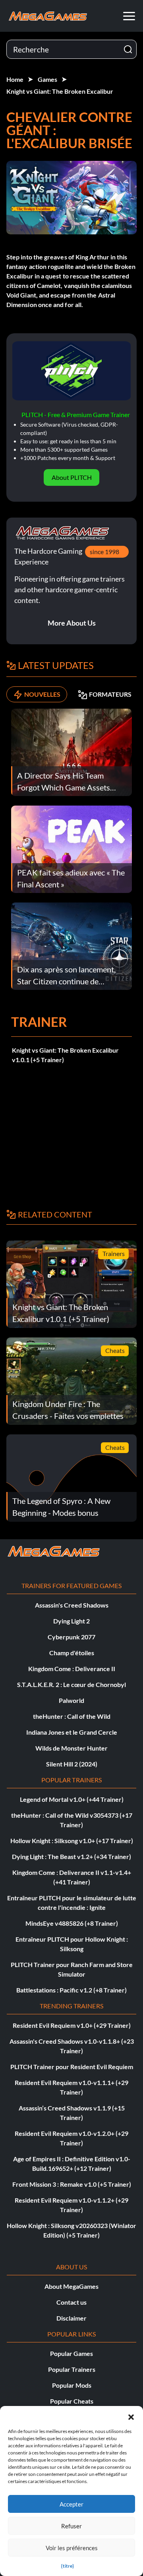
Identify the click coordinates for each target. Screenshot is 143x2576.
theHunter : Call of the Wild (72, 1716)
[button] (131, 2416)
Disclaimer (71, 2318)
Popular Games (71, 2353)
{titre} (68, 2566)
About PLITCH (72, 477)
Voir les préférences (72, 2548)
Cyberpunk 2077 (71, 1637)
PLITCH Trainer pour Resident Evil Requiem (72, 2067)
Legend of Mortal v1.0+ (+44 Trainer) (72, 1799)
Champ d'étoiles (72, 1653)
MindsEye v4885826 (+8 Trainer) (72, 1923)
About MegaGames (71, 2286)
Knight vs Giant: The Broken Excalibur (60, 91)
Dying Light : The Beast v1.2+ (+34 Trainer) (71, 1856)
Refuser (71, 2526)
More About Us (72, 623)
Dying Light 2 (71, 1621)
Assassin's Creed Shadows (72, 1605)
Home (15, 79)
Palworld (71, 1700)
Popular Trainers (72, 2369)
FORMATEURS (110, 694)
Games (47, 79)
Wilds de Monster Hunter (71, 1748)
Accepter (71, 2504)
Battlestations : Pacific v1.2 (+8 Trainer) (71, 1990)
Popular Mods (72, 2385)
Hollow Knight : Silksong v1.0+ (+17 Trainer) (72, 1841)
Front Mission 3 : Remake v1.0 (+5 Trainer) (72, 2184)
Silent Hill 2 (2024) (72, 1764)
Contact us (71, 2302)
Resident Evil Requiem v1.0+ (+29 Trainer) (72, 2025)
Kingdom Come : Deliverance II (72, 1669)
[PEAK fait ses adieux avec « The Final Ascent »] (71, 849)
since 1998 (104, 552)
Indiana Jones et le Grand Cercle (72, 1732)
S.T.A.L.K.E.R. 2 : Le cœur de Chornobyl (71, 1684)
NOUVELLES (42, 694)
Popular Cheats (72, 2401)
